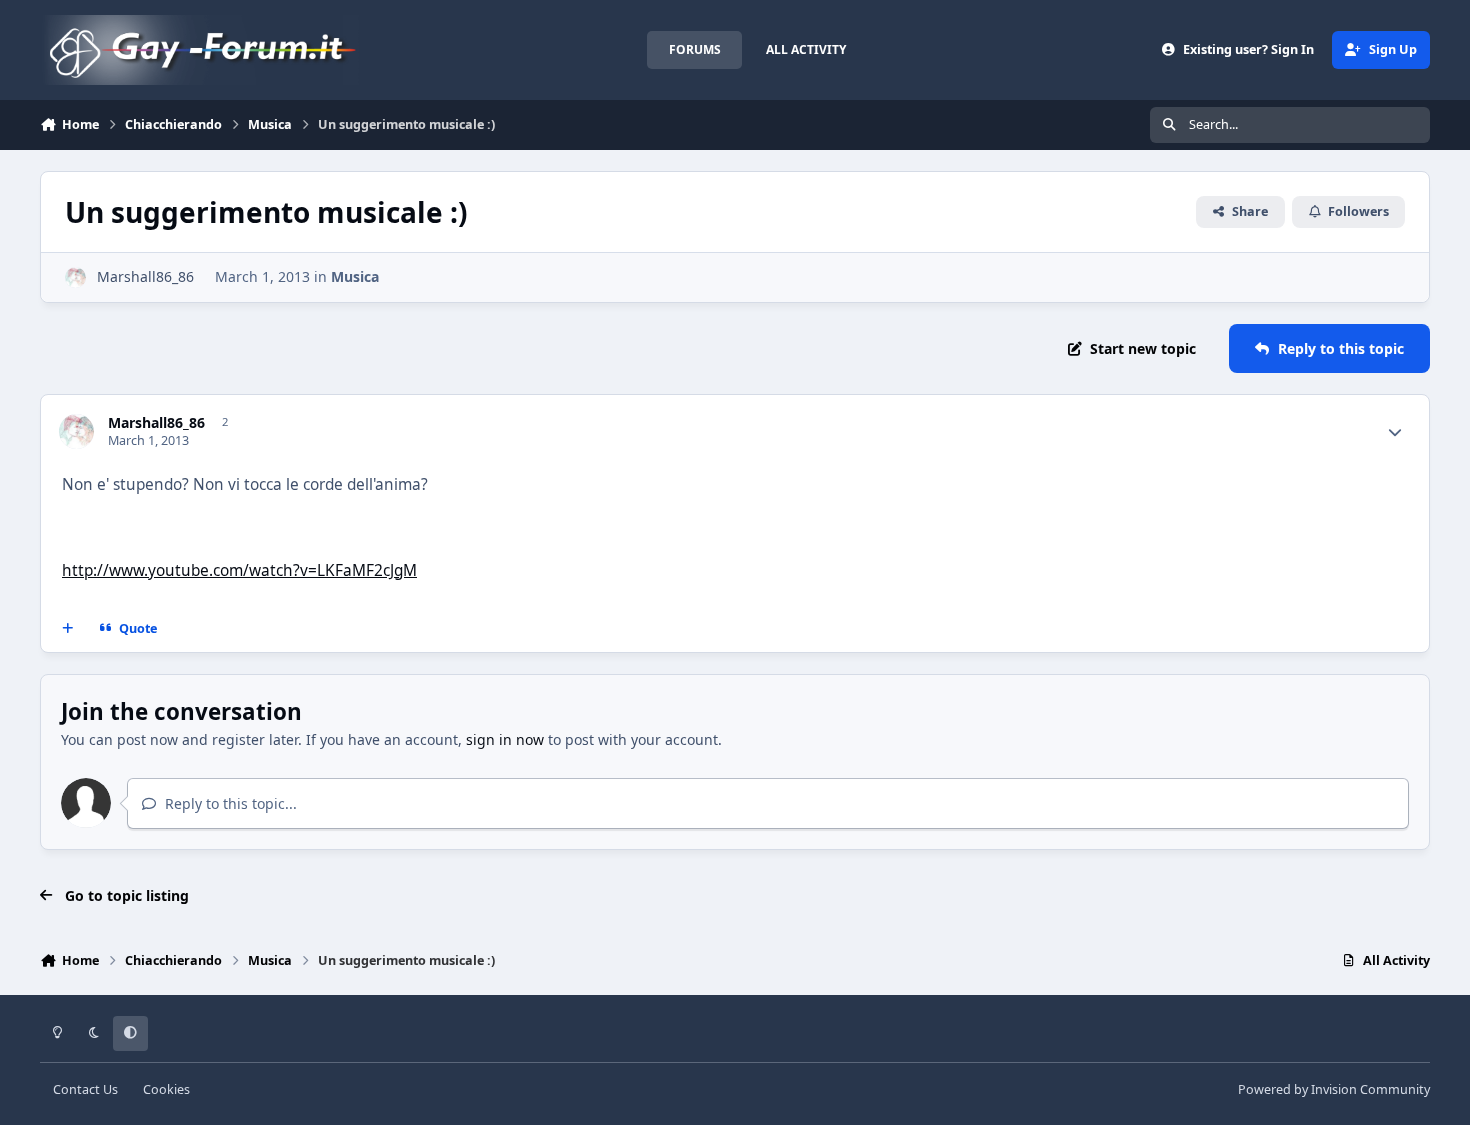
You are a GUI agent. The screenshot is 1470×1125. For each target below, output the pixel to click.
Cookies (166, 1089)
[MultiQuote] (68, 629)
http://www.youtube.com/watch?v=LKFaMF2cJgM (239, 570)
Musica (355, 276)
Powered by (1334, 1089)
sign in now (505, 739)
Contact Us (85, 1089)
